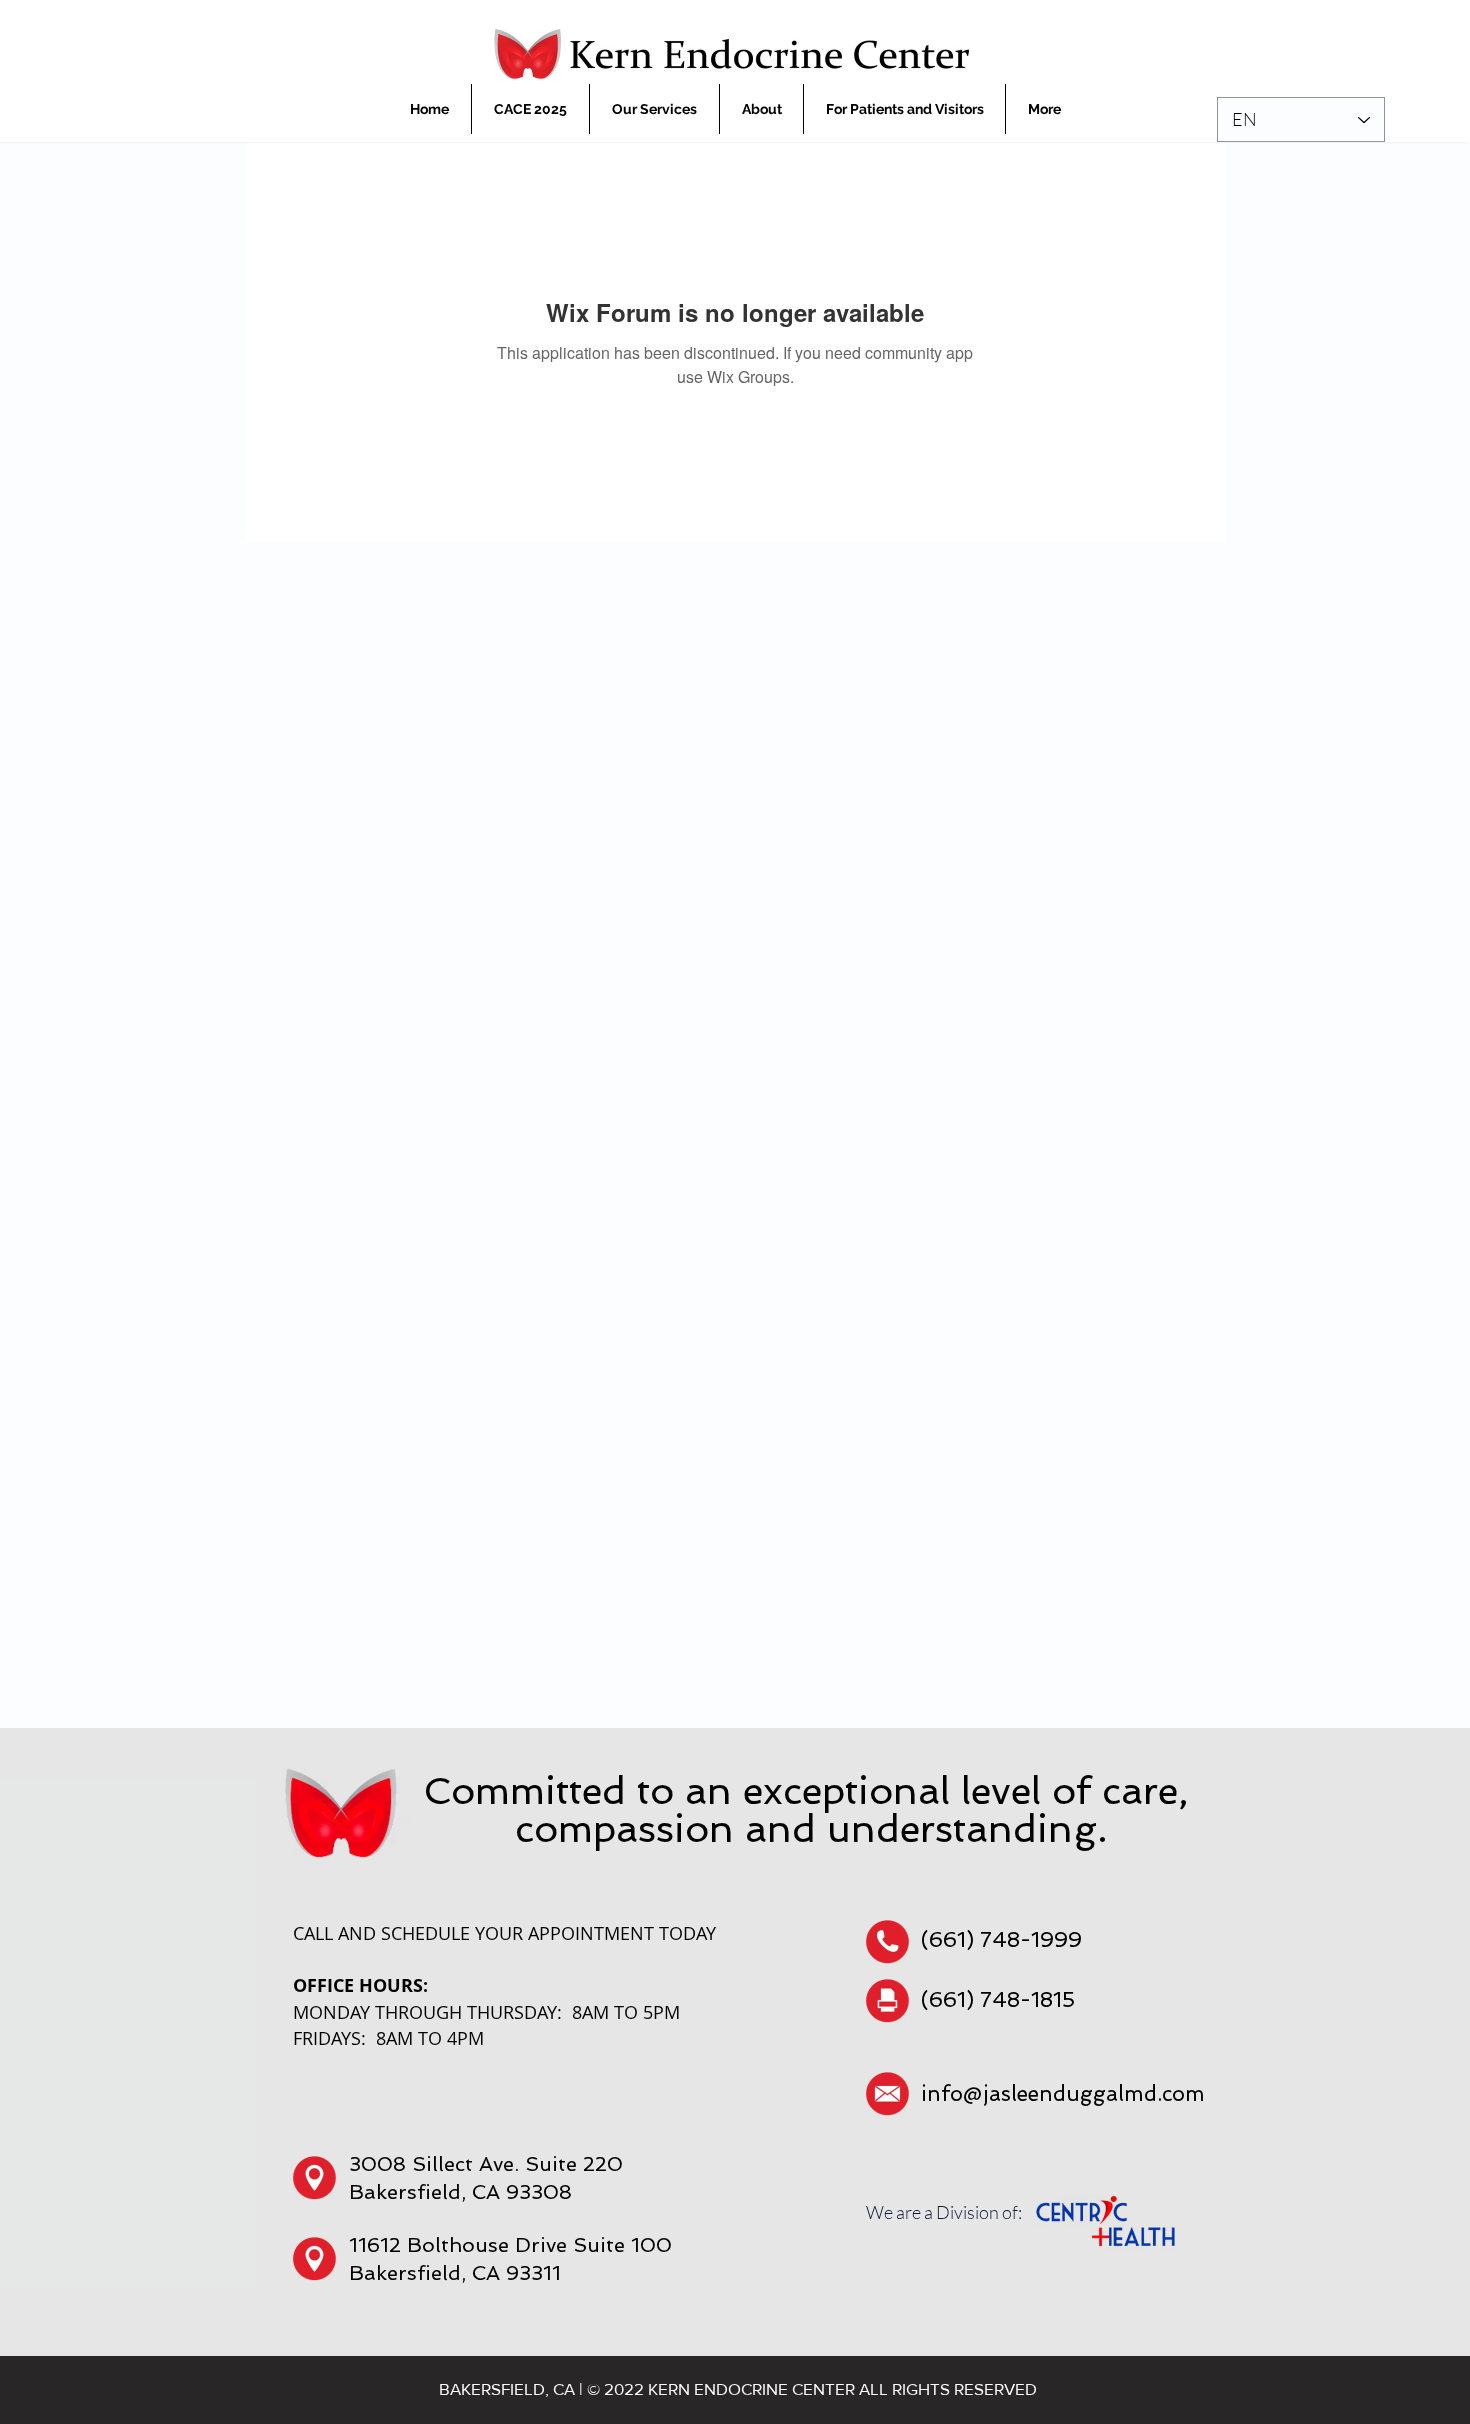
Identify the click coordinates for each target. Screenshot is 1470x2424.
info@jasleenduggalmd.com (1063, 2093)
